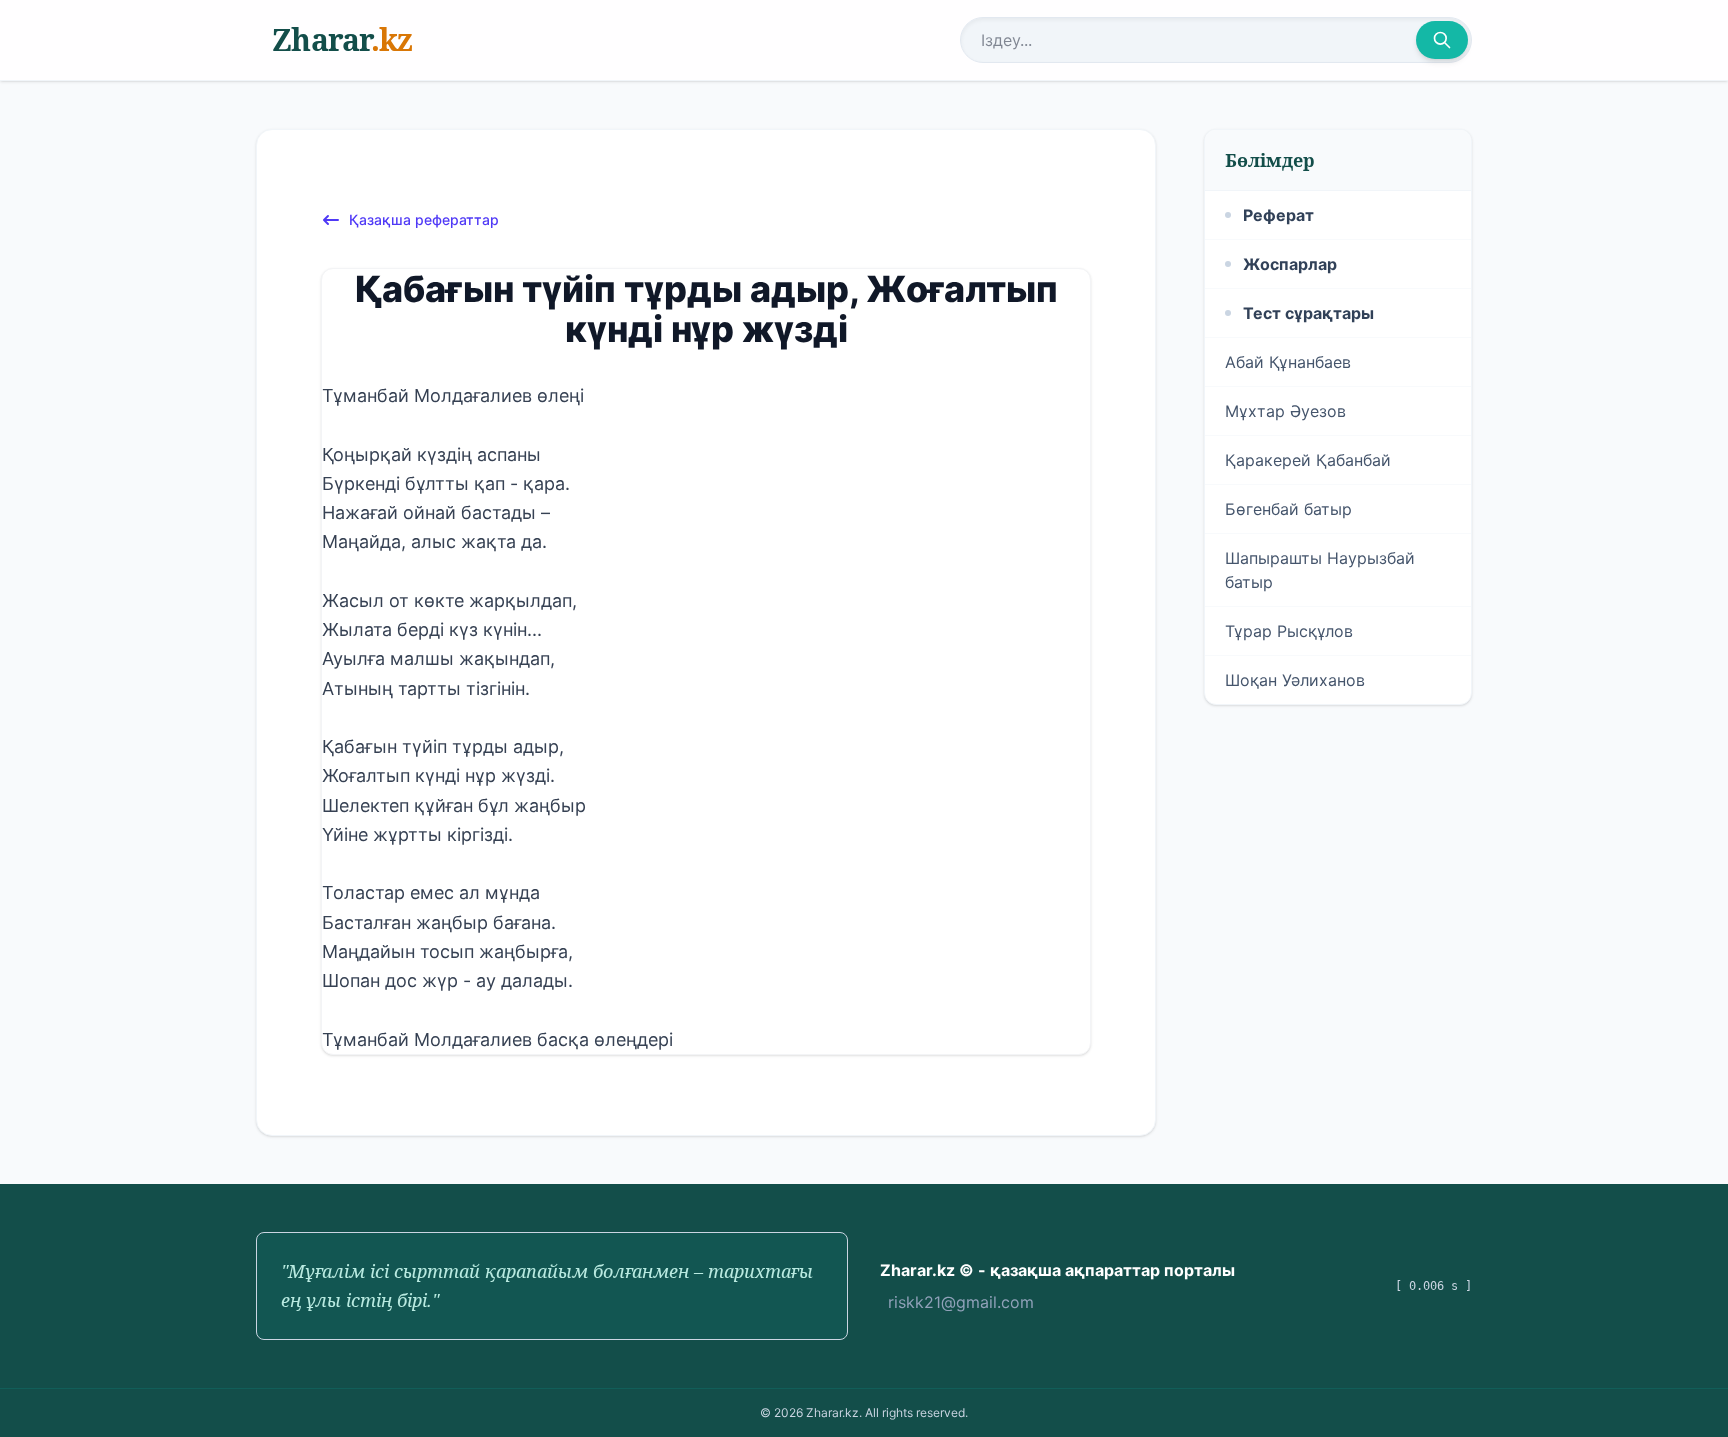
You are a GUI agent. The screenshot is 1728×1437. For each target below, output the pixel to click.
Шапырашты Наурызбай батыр (1320, 570)
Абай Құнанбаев (1288, 362)
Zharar (342, 39)
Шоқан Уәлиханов (1295, 680)
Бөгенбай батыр (1288, 509)
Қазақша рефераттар (424, 219)
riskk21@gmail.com (961, 1302)
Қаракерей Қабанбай (1308, 460)
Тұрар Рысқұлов (1289, 631)
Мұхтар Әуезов (1285, 411)
